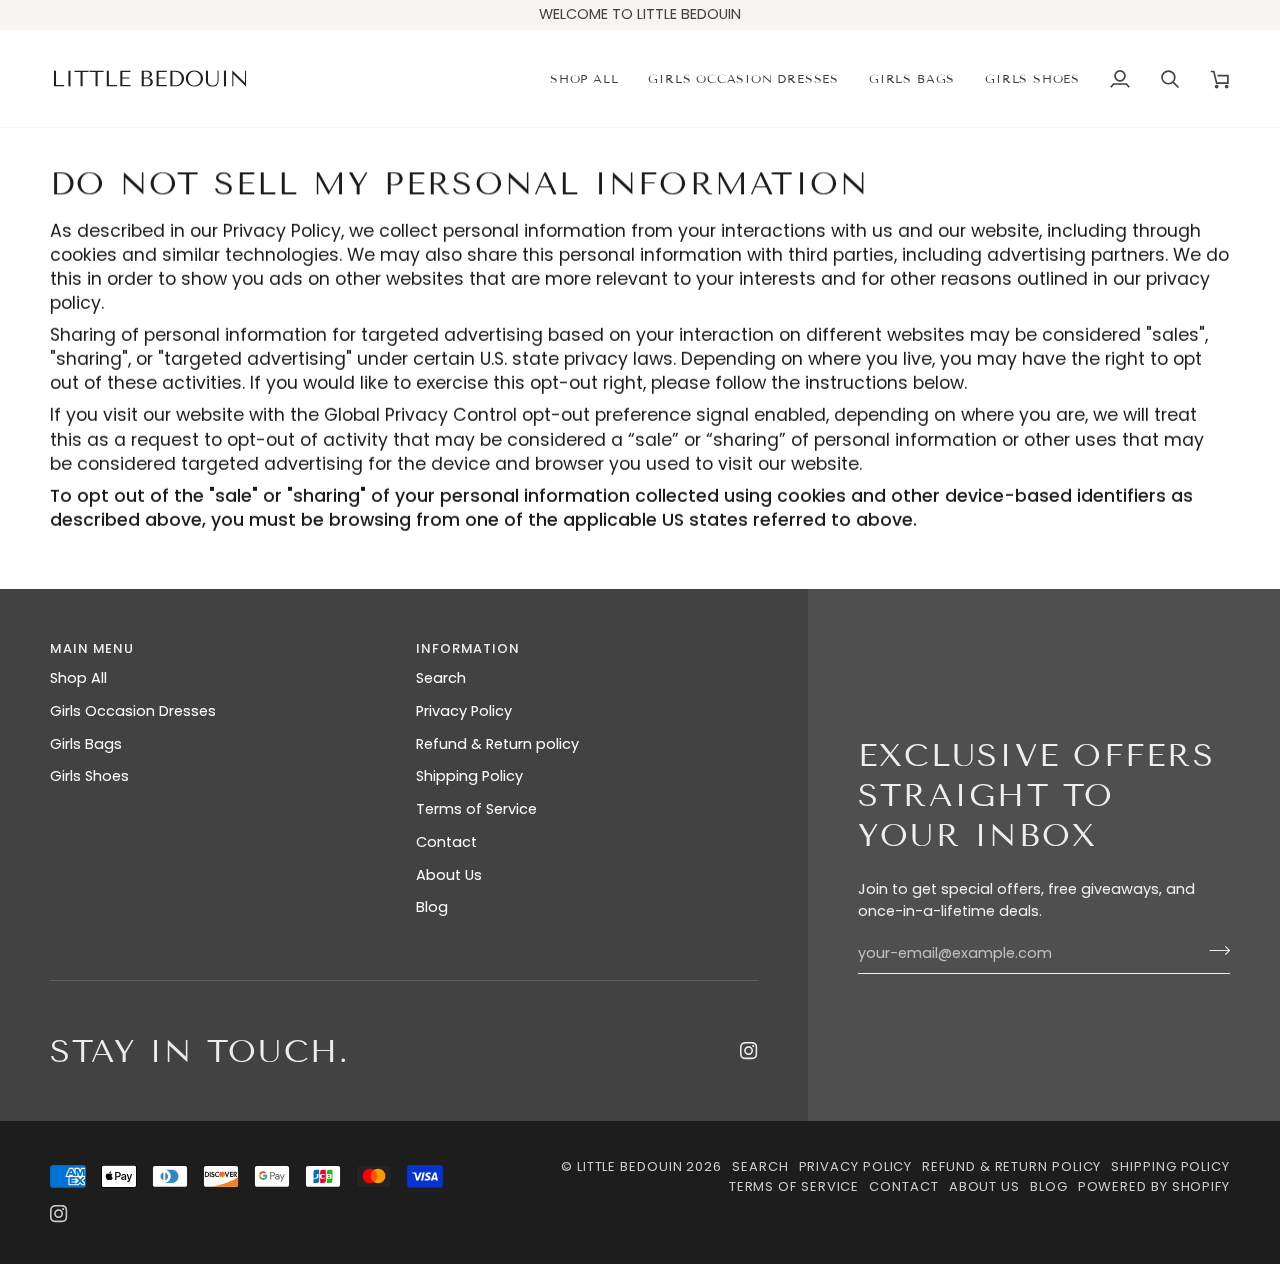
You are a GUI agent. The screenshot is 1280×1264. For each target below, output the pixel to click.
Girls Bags (86, 744)
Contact (446, 842)
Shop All (78, 678)
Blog (432, 907)
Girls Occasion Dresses (133, 711)
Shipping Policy (469, 776)
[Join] (1213, 951)
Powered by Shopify (1154, 1186)
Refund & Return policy (497, 744)
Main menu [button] (92, 648)
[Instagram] (749, 1051)
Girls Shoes (89, 776)
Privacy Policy (464, 711)
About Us (449, 875)
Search (441, 678)
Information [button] (468, 648)
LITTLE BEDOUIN (630, 1166)
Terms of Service (476, 809)
